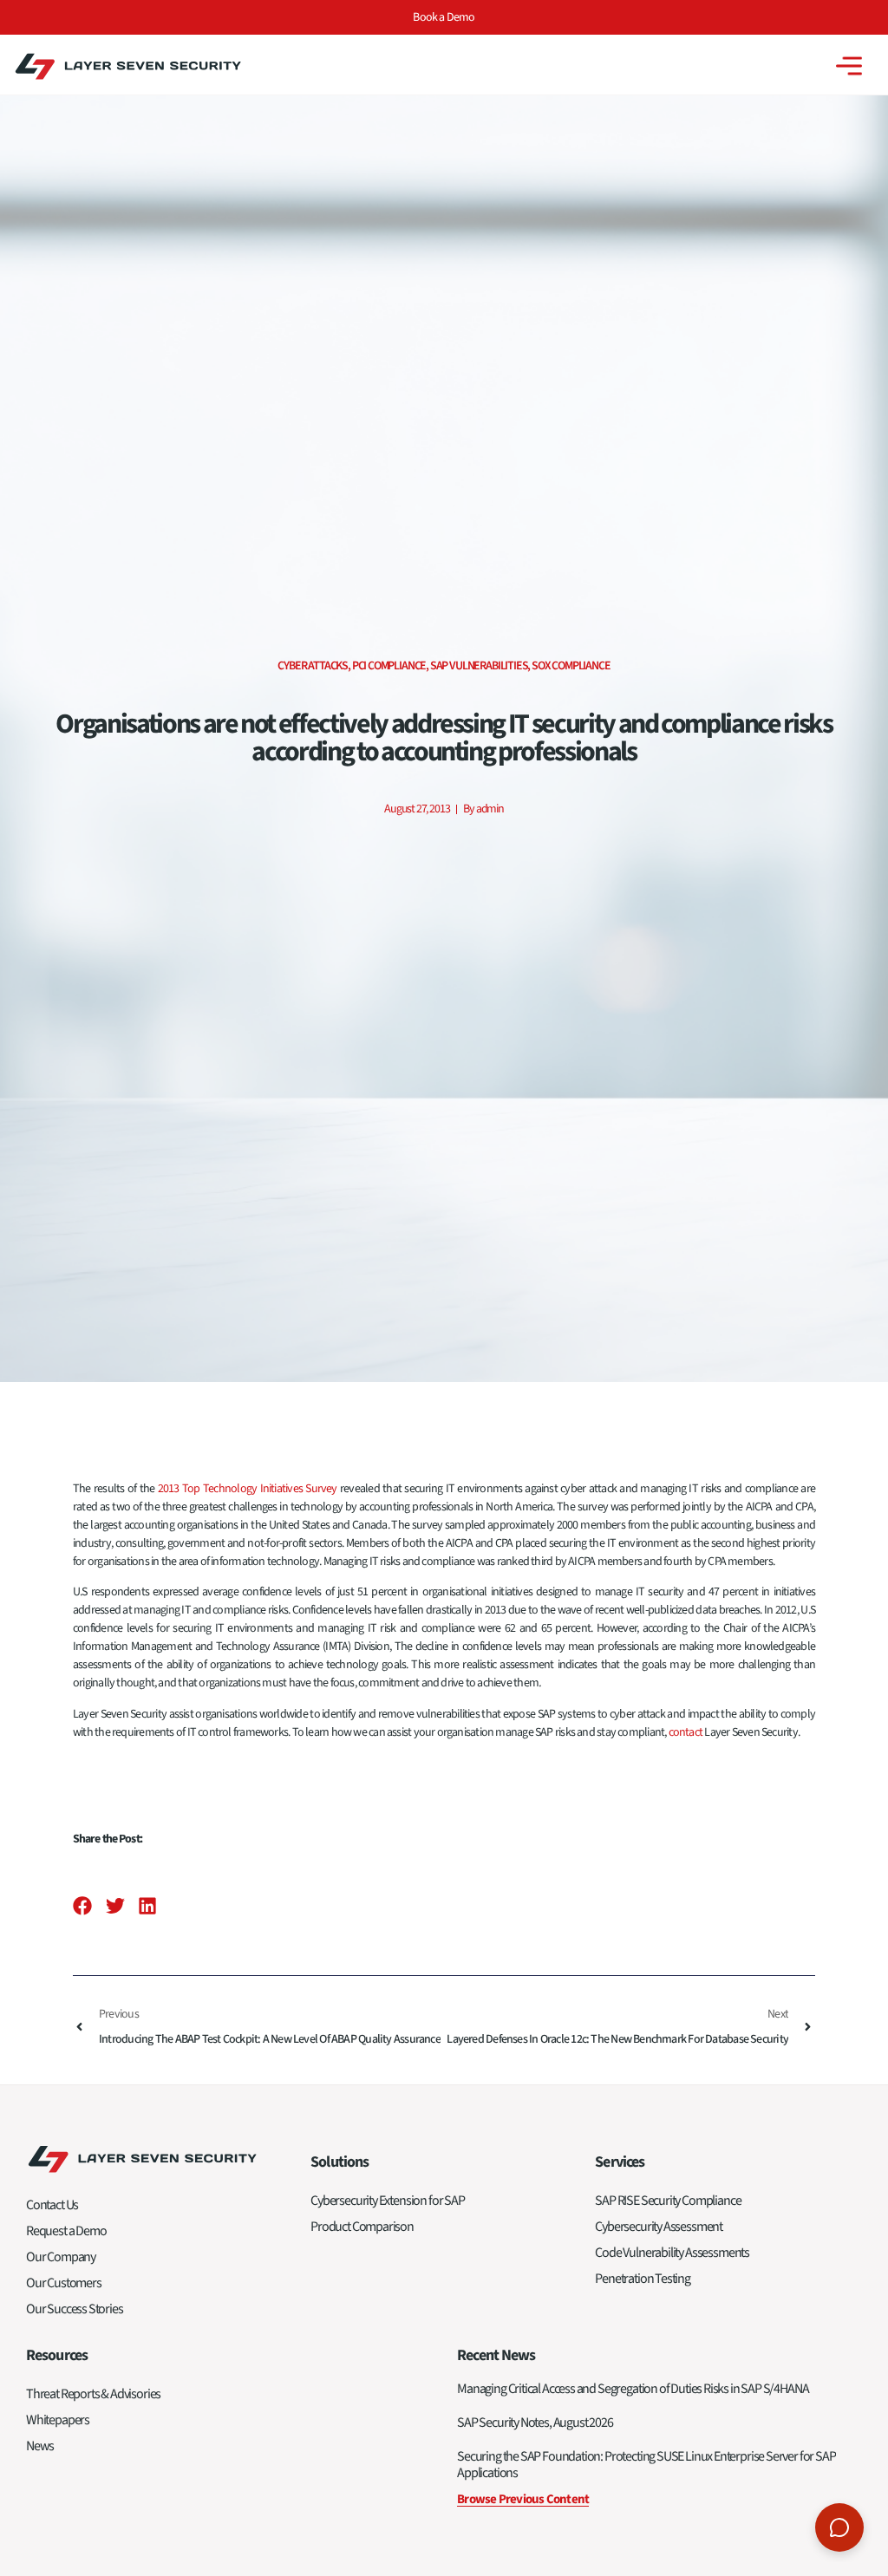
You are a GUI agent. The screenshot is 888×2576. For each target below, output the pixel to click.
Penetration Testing (643, 2279)
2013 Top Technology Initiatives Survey (248, 1489)
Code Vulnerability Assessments (672, 2253)
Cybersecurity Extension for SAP (387, 2201)
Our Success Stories (75, 2309)
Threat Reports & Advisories (93, 2394)
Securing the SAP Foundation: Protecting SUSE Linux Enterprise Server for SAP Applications (646, 2465)
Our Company (61, 2257)
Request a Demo (66, 2231)
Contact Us (52, 2205)
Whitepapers (58, 2420)
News (40, 2446)
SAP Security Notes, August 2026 (535, 2423)
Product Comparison (362, 2227)
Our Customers (64, 2283)
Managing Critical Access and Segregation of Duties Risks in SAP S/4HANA (633, 2389)
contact (686, 1732)
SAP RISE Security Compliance (668, 2201)
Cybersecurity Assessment (659, 2227)
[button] (83, 1906)
